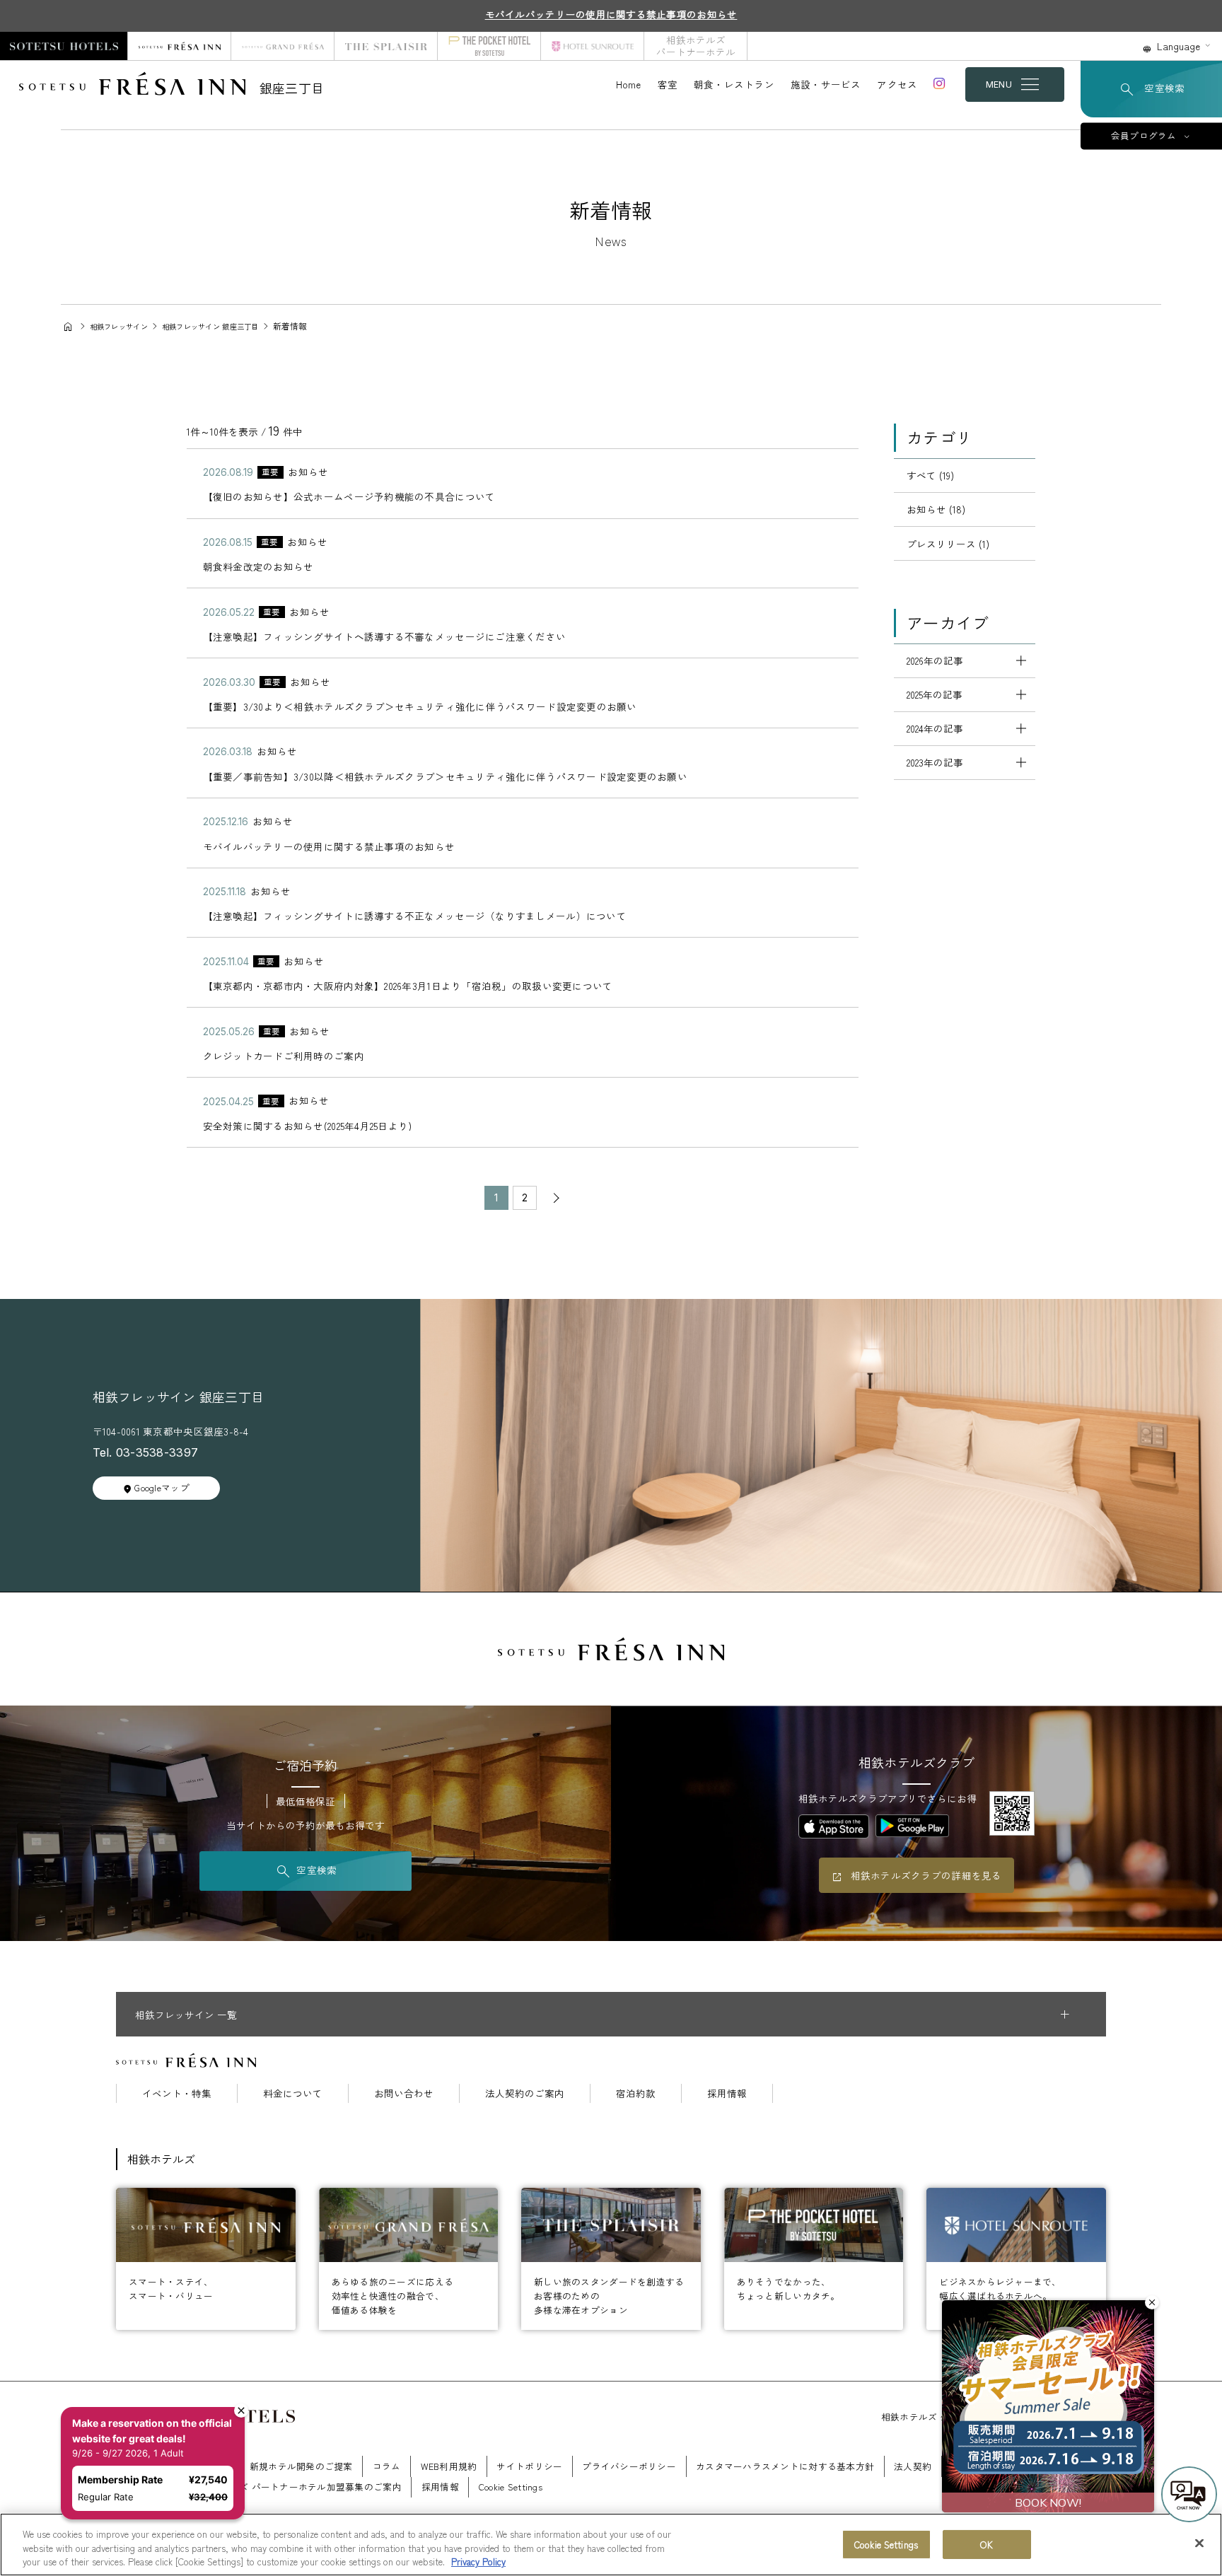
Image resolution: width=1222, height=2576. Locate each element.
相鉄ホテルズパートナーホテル (696, 46)
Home (629, 84)
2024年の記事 (935, 728)
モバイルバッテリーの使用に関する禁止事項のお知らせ (611, 14)
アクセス (897, 84)
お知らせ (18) (936, 509)
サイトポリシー (529, 2466)
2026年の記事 (935, 660)
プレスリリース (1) (948, 544)
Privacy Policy (478, 2562)
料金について (293, 2094)
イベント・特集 (177, 2094)
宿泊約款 (636, 2094)
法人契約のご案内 (525, 2094)
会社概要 (211, 2466)
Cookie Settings (886, 2545)
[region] (611, 2545)
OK (986, 2545)
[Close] (1199, 2543)
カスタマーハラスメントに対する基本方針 (785, 2466)
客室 (668, 84)
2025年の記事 (935, 694)
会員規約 (1027, 2466)
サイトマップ (144, 2487)
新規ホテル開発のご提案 (301, 2466)
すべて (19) (930, 475)
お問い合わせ (404, 2094)
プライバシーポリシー (629, 2466)
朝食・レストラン (734, 84)
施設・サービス (826, 84)
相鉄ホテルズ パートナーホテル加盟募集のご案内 (297, 2487)
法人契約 (913, 2466)
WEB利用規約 (449, 2466)
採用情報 (727, 2094)
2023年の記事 (935, 762)
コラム (387, 2466)
